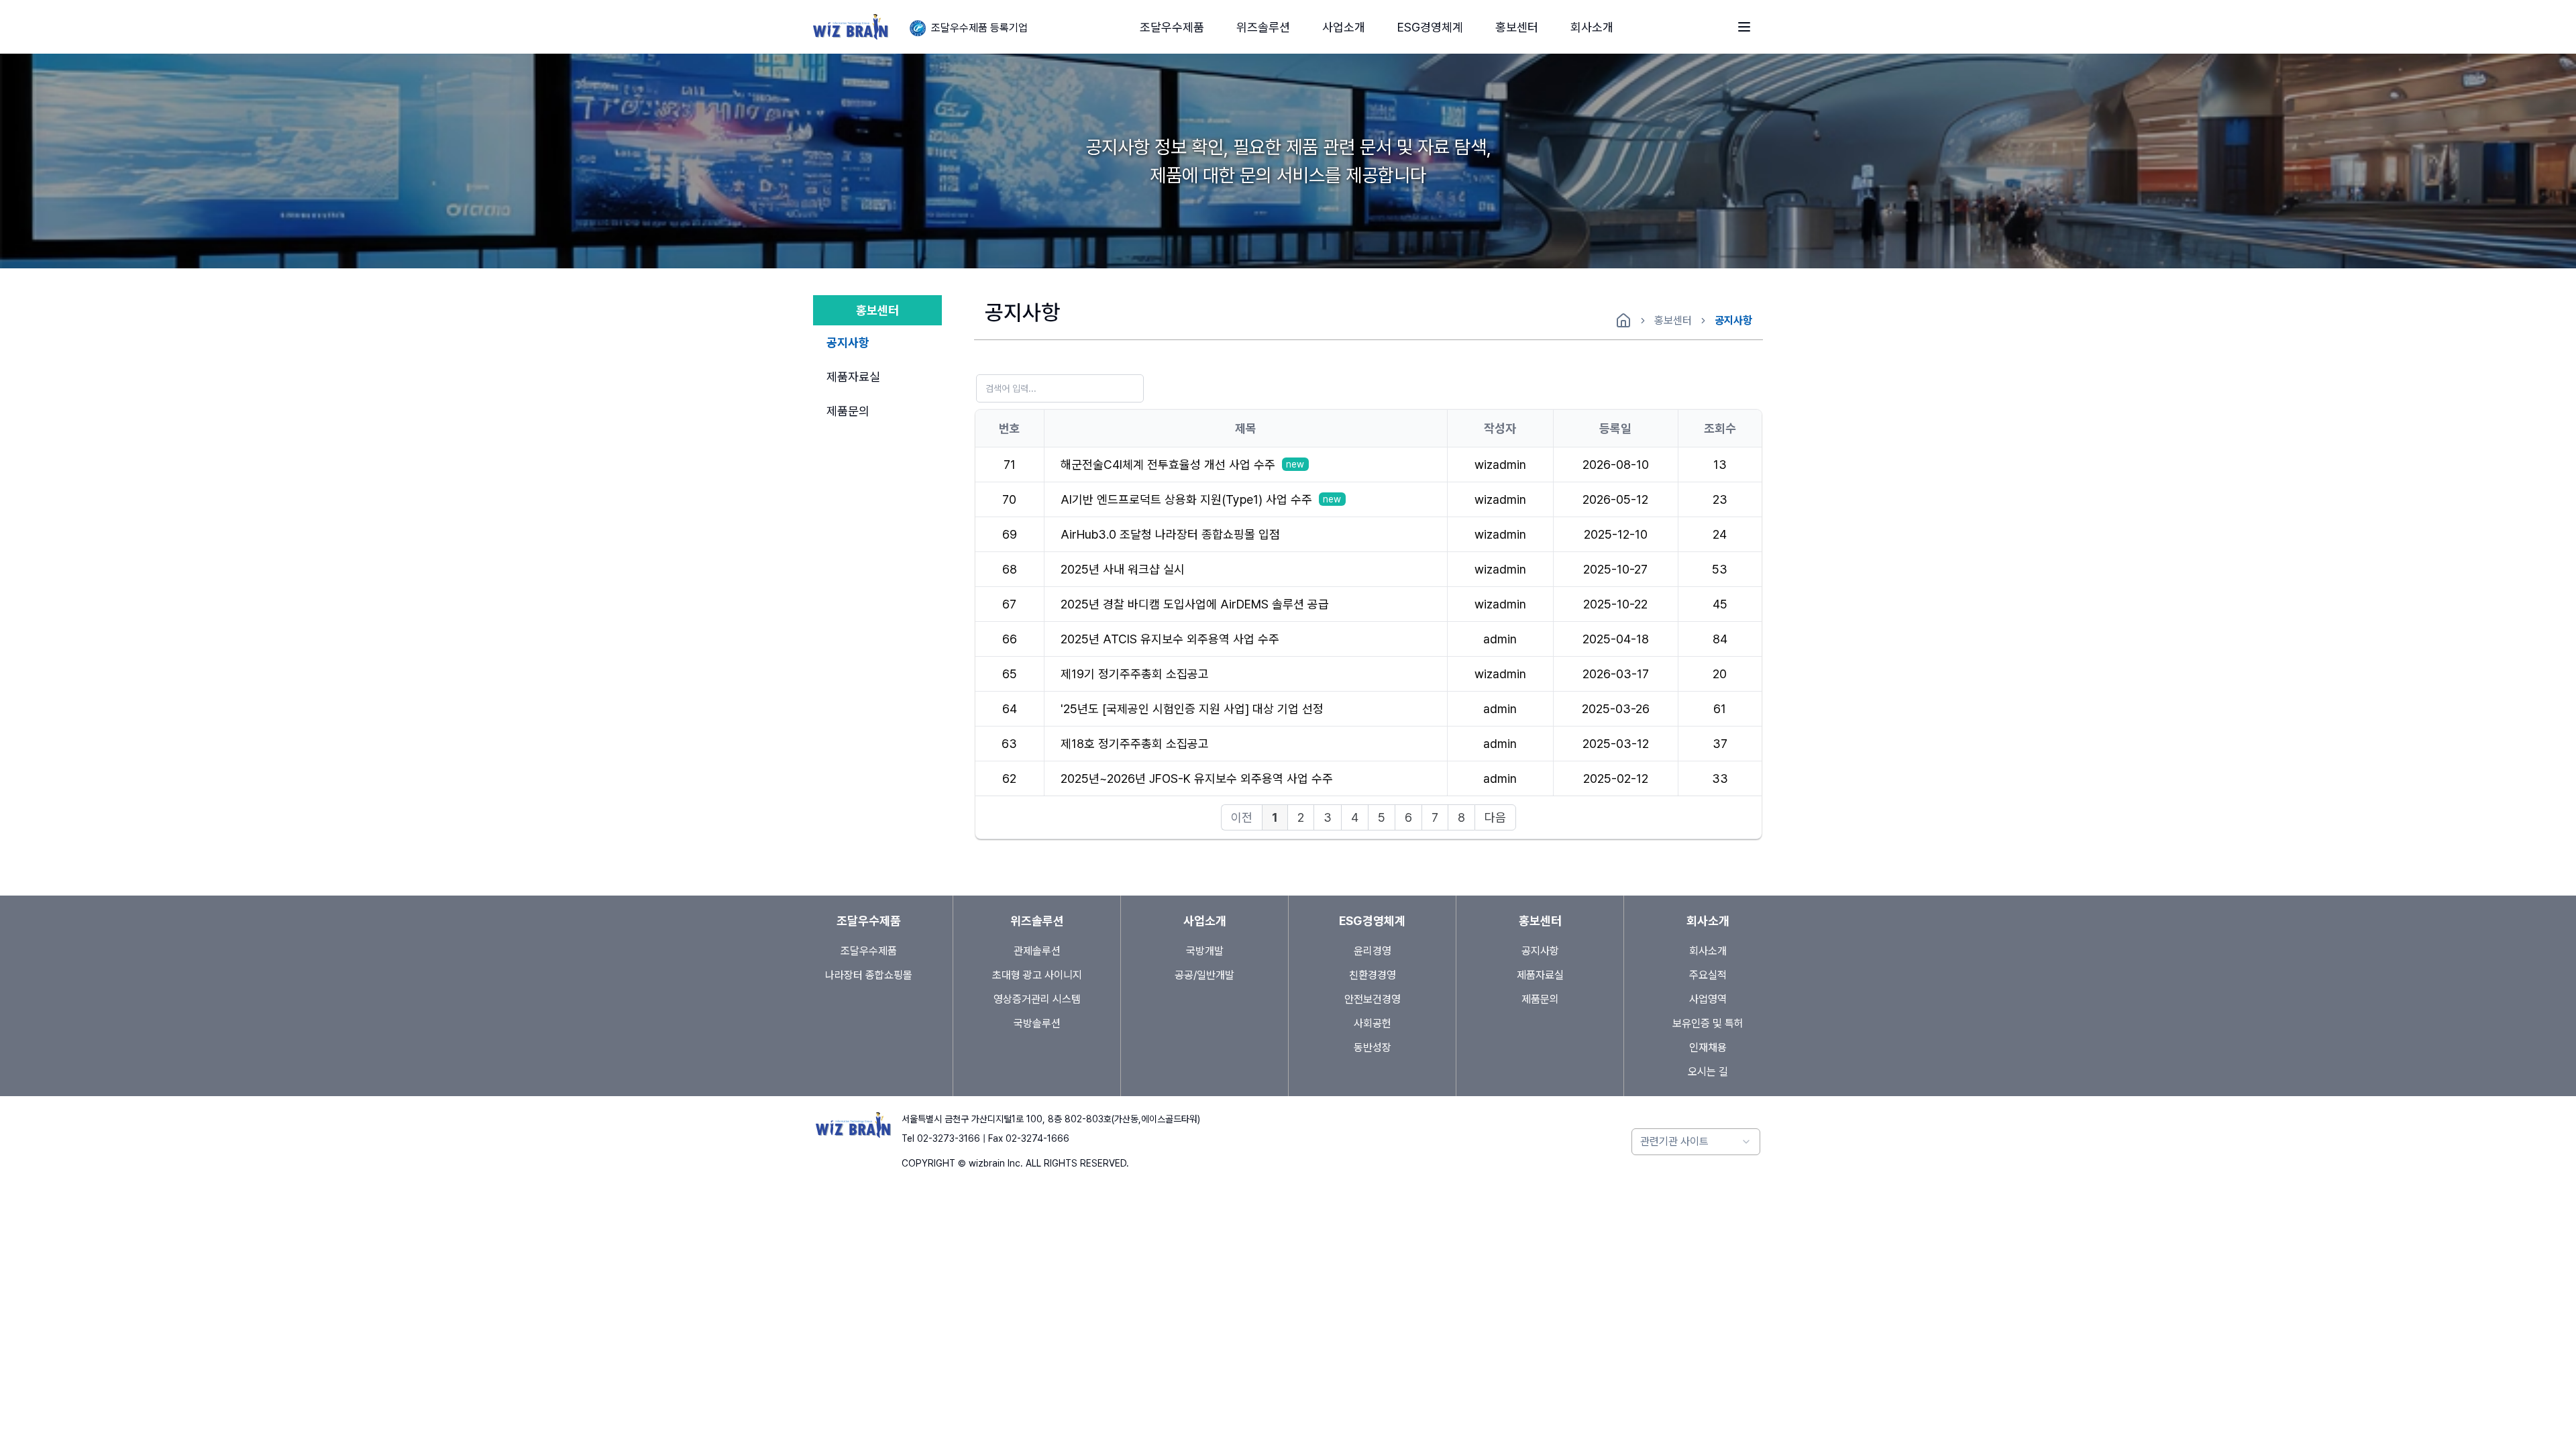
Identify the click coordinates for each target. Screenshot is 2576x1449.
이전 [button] (1242, 817)
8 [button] (1461, 817)
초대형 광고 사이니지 (1037, 975)
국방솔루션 (1037, 1023)
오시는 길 (1708, 1072)
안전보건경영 (1373, 999)
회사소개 (1592, 27)
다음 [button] (1495, 817)
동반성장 (1373, 1048)
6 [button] (1408, 817)
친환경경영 (1373, 975)
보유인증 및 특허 (1708, 1023)
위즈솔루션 (1263, 27)
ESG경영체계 (1430, 27)
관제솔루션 (1253, 79)
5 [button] (1382, 817)
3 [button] (1328, 817)
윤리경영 (1409, 79)
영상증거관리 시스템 (1037, 999)
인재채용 (1708, 1048)
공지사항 (1507, 79)
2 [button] (1301, 817)
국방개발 (1334, 79)
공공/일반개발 (1204, 975)
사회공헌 (1373, 1023)
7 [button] (1435, 817)
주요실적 (1708, 975)
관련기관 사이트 (1674, 1141)
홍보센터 (1517, 27)
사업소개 (1344, 27)
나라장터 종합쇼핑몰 (869, 975)
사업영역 (1708, 999)
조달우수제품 (1172, 27)
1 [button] (1275, 817)
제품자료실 (853, 377)
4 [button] (1355, 817)
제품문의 (848, 411)
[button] (1172, 27)
